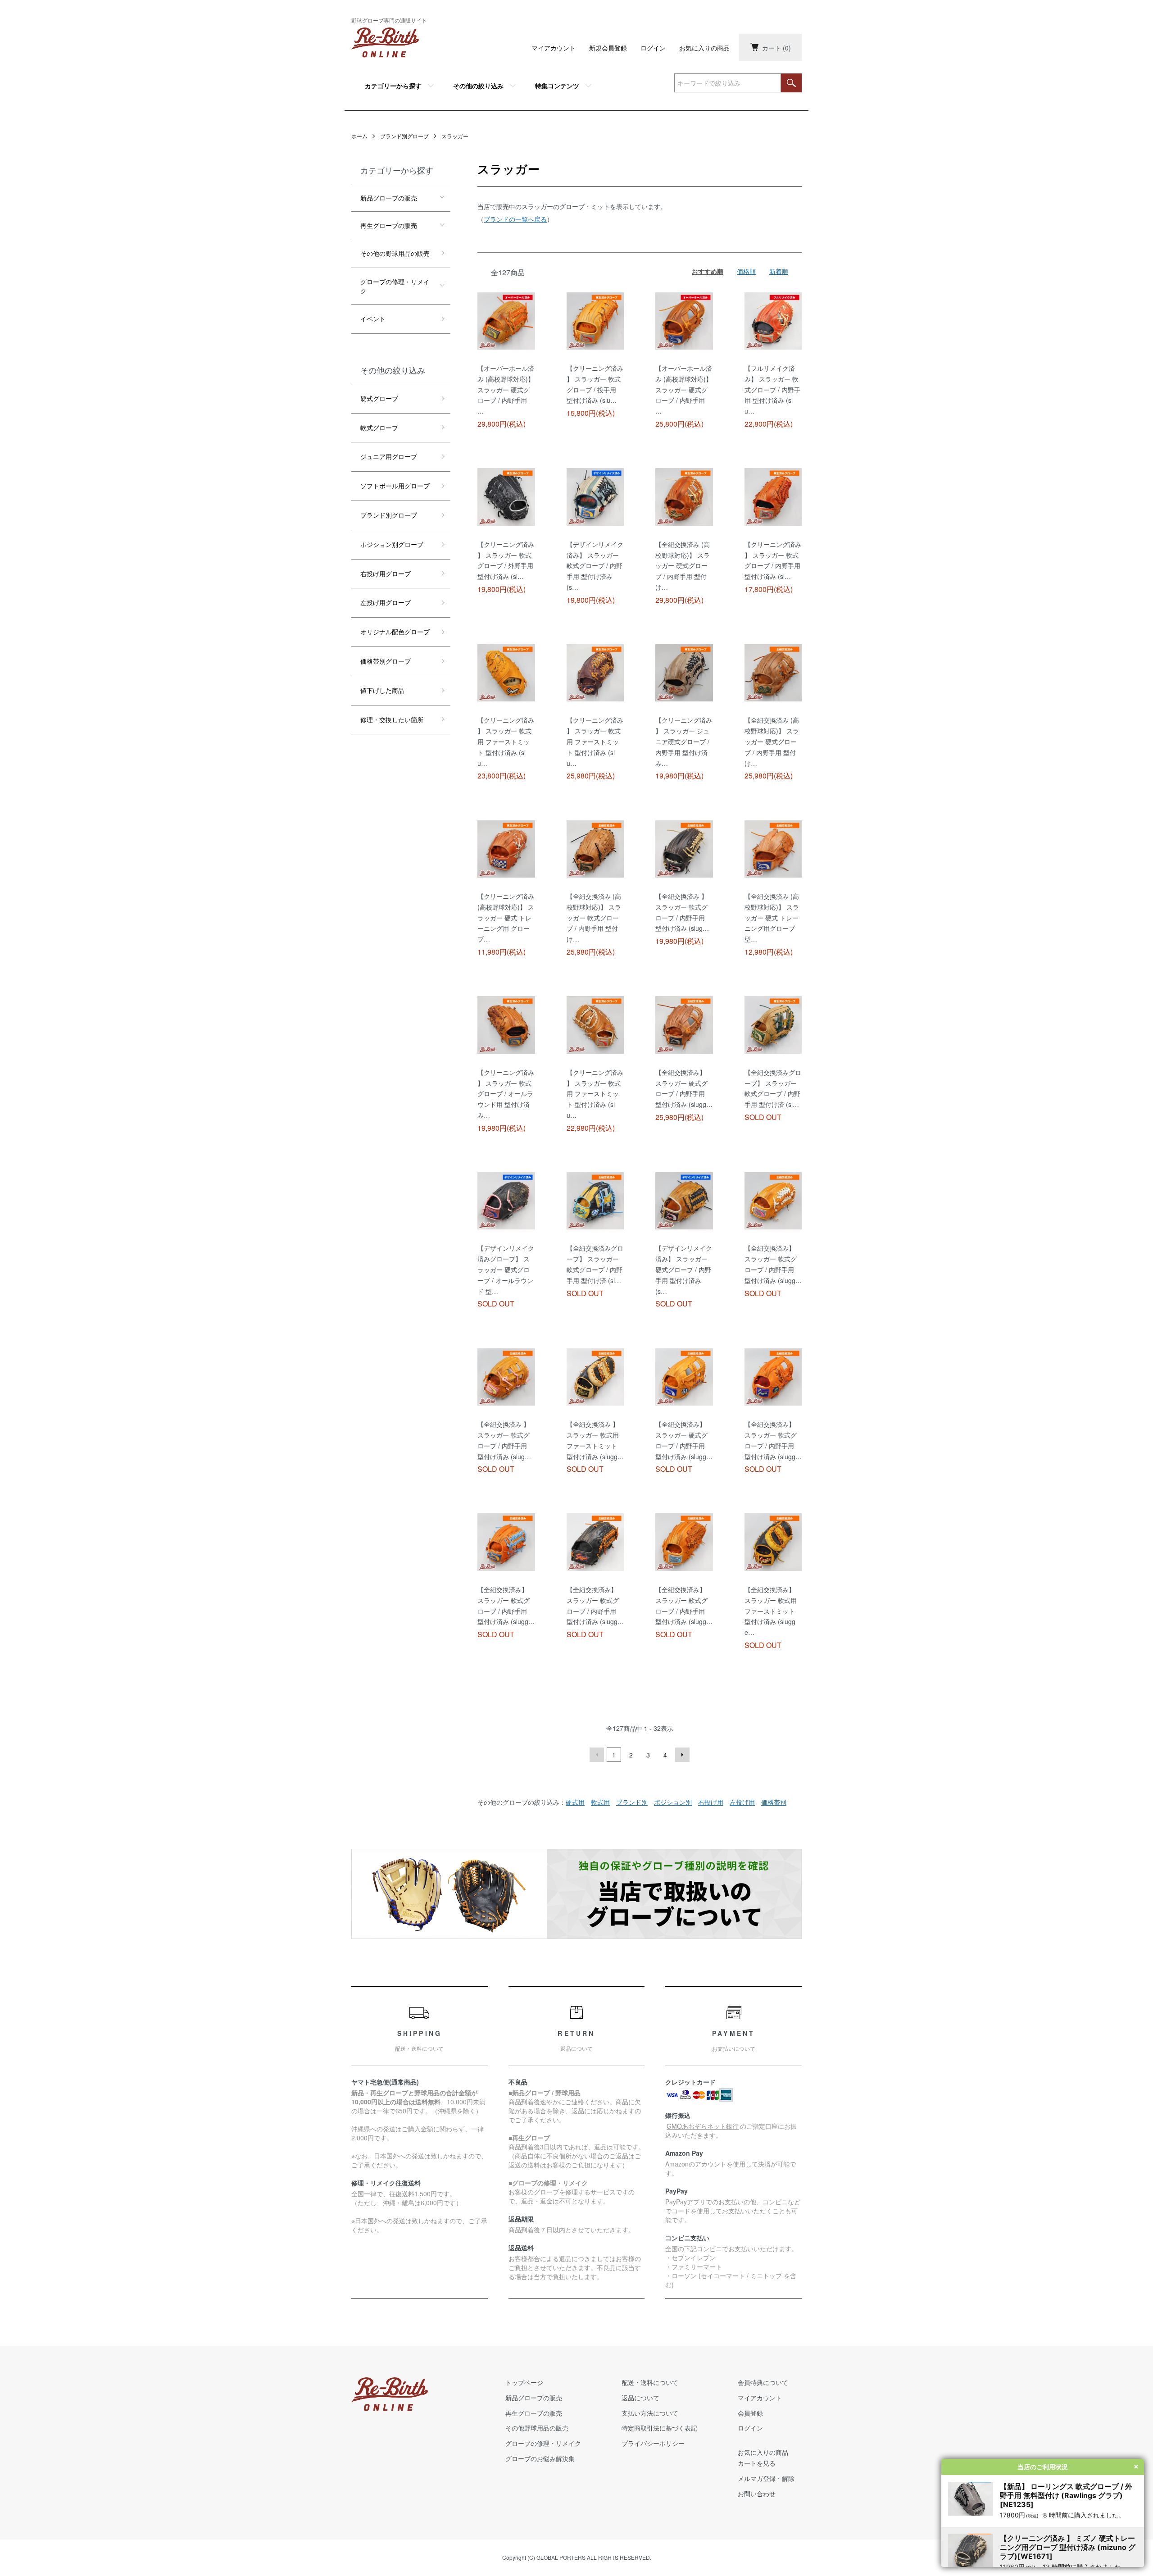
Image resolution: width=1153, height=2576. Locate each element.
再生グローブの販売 (389, 225)
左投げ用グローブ (386, 602)
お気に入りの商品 (704, 48)
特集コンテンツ (557, 86)
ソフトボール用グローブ (395, 486)
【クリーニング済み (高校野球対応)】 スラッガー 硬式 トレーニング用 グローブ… (506, 917)
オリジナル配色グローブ (395, 632)
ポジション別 (673, 1802)
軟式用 (600, 1802)
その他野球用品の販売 (537, 2428)
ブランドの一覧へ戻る (515, 219)
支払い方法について (650, 2413)
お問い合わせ (757, 2494)
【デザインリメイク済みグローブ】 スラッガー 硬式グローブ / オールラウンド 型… (506, 1269)
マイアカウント (554, 48)
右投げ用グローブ (386, 573)
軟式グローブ (379, 428)
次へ (682, 1755)
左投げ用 (742, 1802)
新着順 (779, 271)
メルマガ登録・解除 (766, 2478)
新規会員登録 (608, 48)
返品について (640, 2398)
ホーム (359, 136)
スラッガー (455, 136)
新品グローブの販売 (389, 198)
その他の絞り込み (478, 86)
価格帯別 (774, 1802)
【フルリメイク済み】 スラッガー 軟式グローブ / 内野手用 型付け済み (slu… (772, 389)
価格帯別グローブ (386, 661)
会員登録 (750, 2413)
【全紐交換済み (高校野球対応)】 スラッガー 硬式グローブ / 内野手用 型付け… (683, 566)
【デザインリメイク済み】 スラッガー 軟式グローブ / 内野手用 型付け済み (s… (595, 566)
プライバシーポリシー (653, 2443)
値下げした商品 (382, 690)
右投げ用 (711, 1802)
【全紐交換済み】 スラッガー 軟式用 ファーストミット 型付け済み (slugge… (771, 1611)
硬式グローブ (379, 398)
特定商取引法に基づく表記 (659, 2428)
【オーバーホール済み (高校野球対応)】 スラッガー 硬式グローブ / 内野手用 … (506, 389)
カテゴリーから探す (393, 86)
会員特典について (763, 2382)
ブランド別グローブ (404, 136)
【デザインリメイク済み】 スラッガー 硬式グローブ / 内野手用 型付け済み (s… (684, 1269)
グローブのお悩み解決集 (540, 2458)
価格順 (746, 271)
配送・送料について (650, 2382)
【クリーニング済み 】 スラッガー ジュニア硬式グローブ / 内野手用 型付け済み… (684, 741)
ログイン (653, 48)
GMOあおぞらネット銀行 (703, 2126)
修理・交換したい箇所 (392, 719)
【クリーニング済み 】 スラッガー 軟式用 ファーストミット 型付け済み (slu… (506, 741)
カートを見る (757, 2463)
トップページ (524, 2382)
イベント (373, 319)
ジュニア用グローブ (389, 456)
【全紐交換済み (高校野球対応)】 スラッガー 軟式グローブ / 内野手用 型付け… (594, 917)
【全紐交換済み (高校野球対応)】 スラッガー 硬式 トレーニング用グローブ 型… (772, 917)
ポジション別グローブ (392, 544)
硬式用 (575, 1802)
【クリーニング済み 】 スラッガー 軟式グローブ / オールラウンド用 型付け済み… (506, 1094)
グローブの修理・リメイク (395, 286)
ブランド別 (632, 1802)
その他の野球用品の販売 (395, 253)
